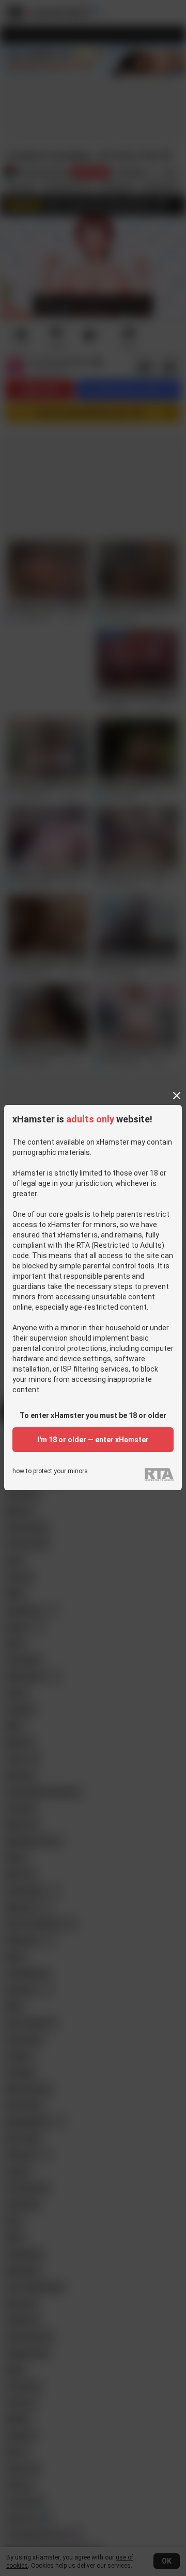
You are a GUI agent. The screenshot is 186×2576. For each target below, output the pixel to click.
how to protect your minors (50, 1471)
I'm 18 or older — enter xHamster (93, 1440)
